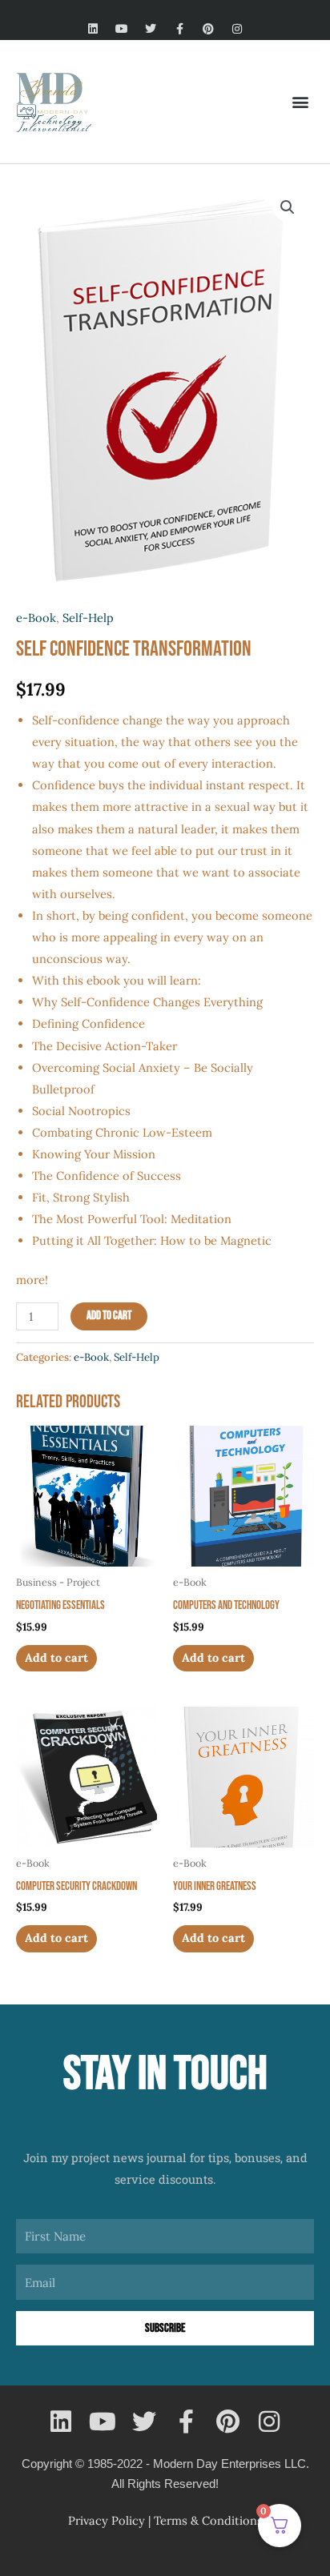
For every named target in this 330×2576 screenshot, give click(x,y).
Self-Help (88, 618)
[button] (301, 101)
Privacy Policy (107, 2520)
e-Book (36, 618)
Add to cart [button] (56, 1657)
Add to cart (109, 1316)
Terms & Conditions (208, 2520)
